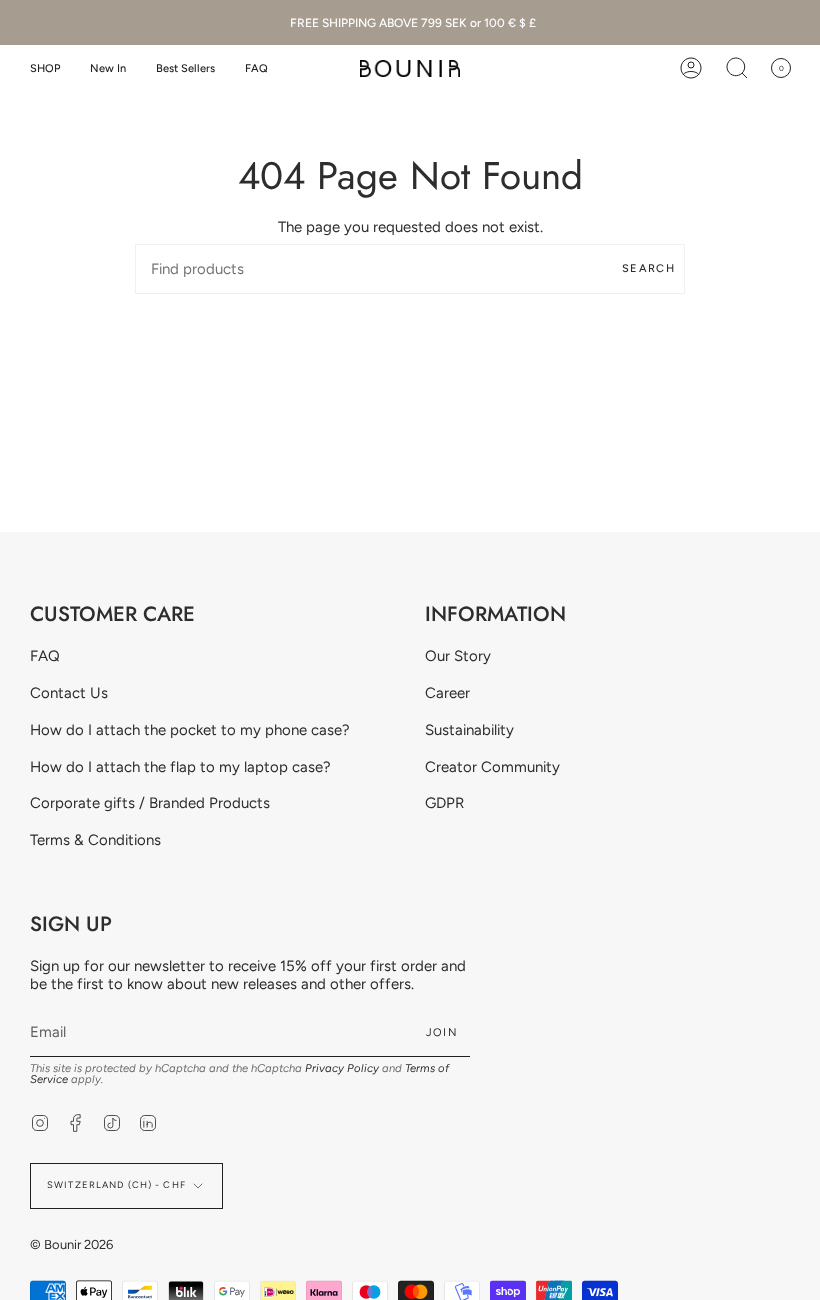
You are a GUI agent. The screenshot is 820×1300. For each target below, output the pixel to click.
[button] (45, 68)
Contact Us (69, 693)
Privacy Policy (342, 1068)
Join (442, 1032)
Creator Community (492, 767)
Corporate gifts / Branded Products (150, 803)
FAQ (45, 656)
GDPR (444, 803)
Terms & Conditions (95, 840)
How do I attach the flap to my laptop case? (180, 767)
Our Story (458, 656)
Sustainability (469, 730)
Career (447, 693)
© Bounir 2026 (71, 1244)
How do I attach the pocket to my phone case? (190, 730)
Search (648, 268)
